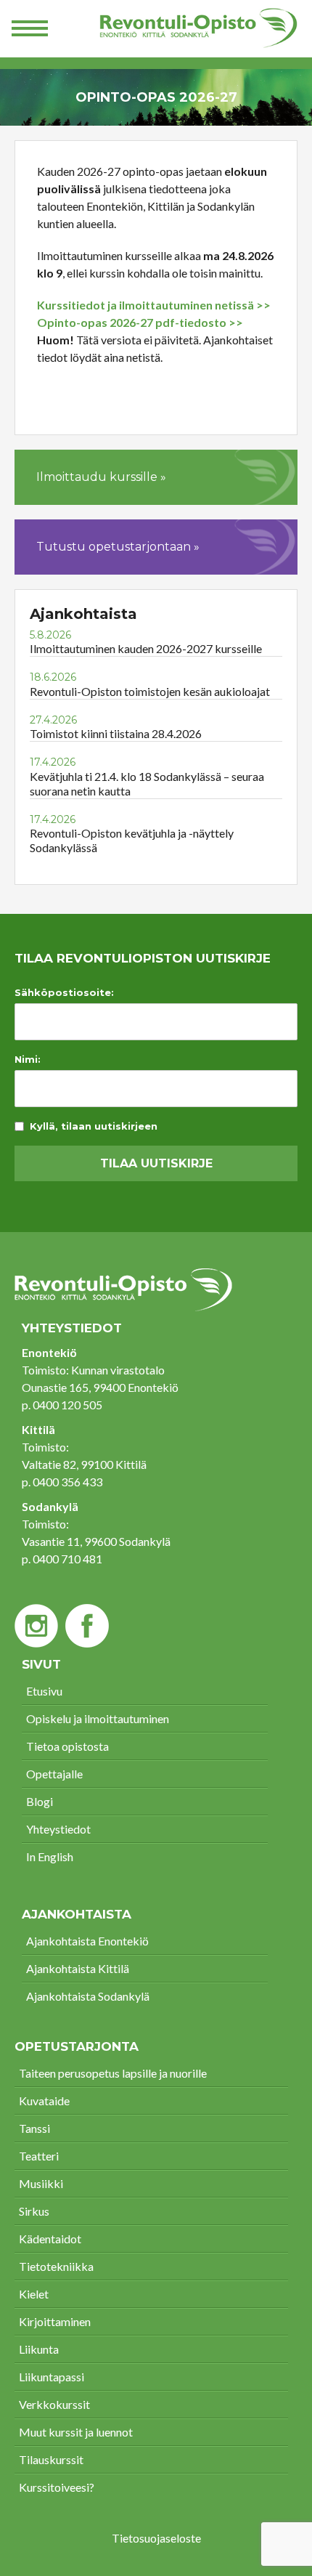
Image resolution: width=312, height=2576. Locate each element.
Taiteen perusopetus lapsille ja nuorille (113, 2073)
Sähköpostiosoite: (64, 993)
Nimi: (28, 1060)
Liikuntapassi (52, 2377)
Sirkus (34, 2211)
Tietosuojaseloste (156, 2538)
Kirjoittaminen (55, 2321)
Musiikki (41, 2183)
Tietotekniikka (56, 2266)
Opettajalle (54, 1774)
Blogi (40, 1801)
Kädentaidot (50, 2239)
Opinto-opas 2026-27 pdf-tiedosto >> (140, 322)
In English (50, 1856)
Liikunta (39, 2349)
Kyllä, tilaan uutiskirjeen (94, 1126)
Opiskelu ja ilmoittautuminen (98, 1718)
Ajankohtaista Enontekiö (87, 1941)
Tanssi (34, 2128)
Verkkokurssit (54, 2404)
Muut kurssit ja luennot (76, 2432)
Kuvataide (44, 2101)
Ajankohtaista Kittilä (78, 1968)
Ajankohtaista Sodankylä (88, 1996)
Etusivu (44, 1691)
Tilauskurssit (51, 2459)
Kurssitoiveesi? (57, 2487)
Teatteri (39, 2156)
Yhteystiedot (58, 1829)
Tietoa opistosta (67, 1746)
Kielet (34, 2294)
